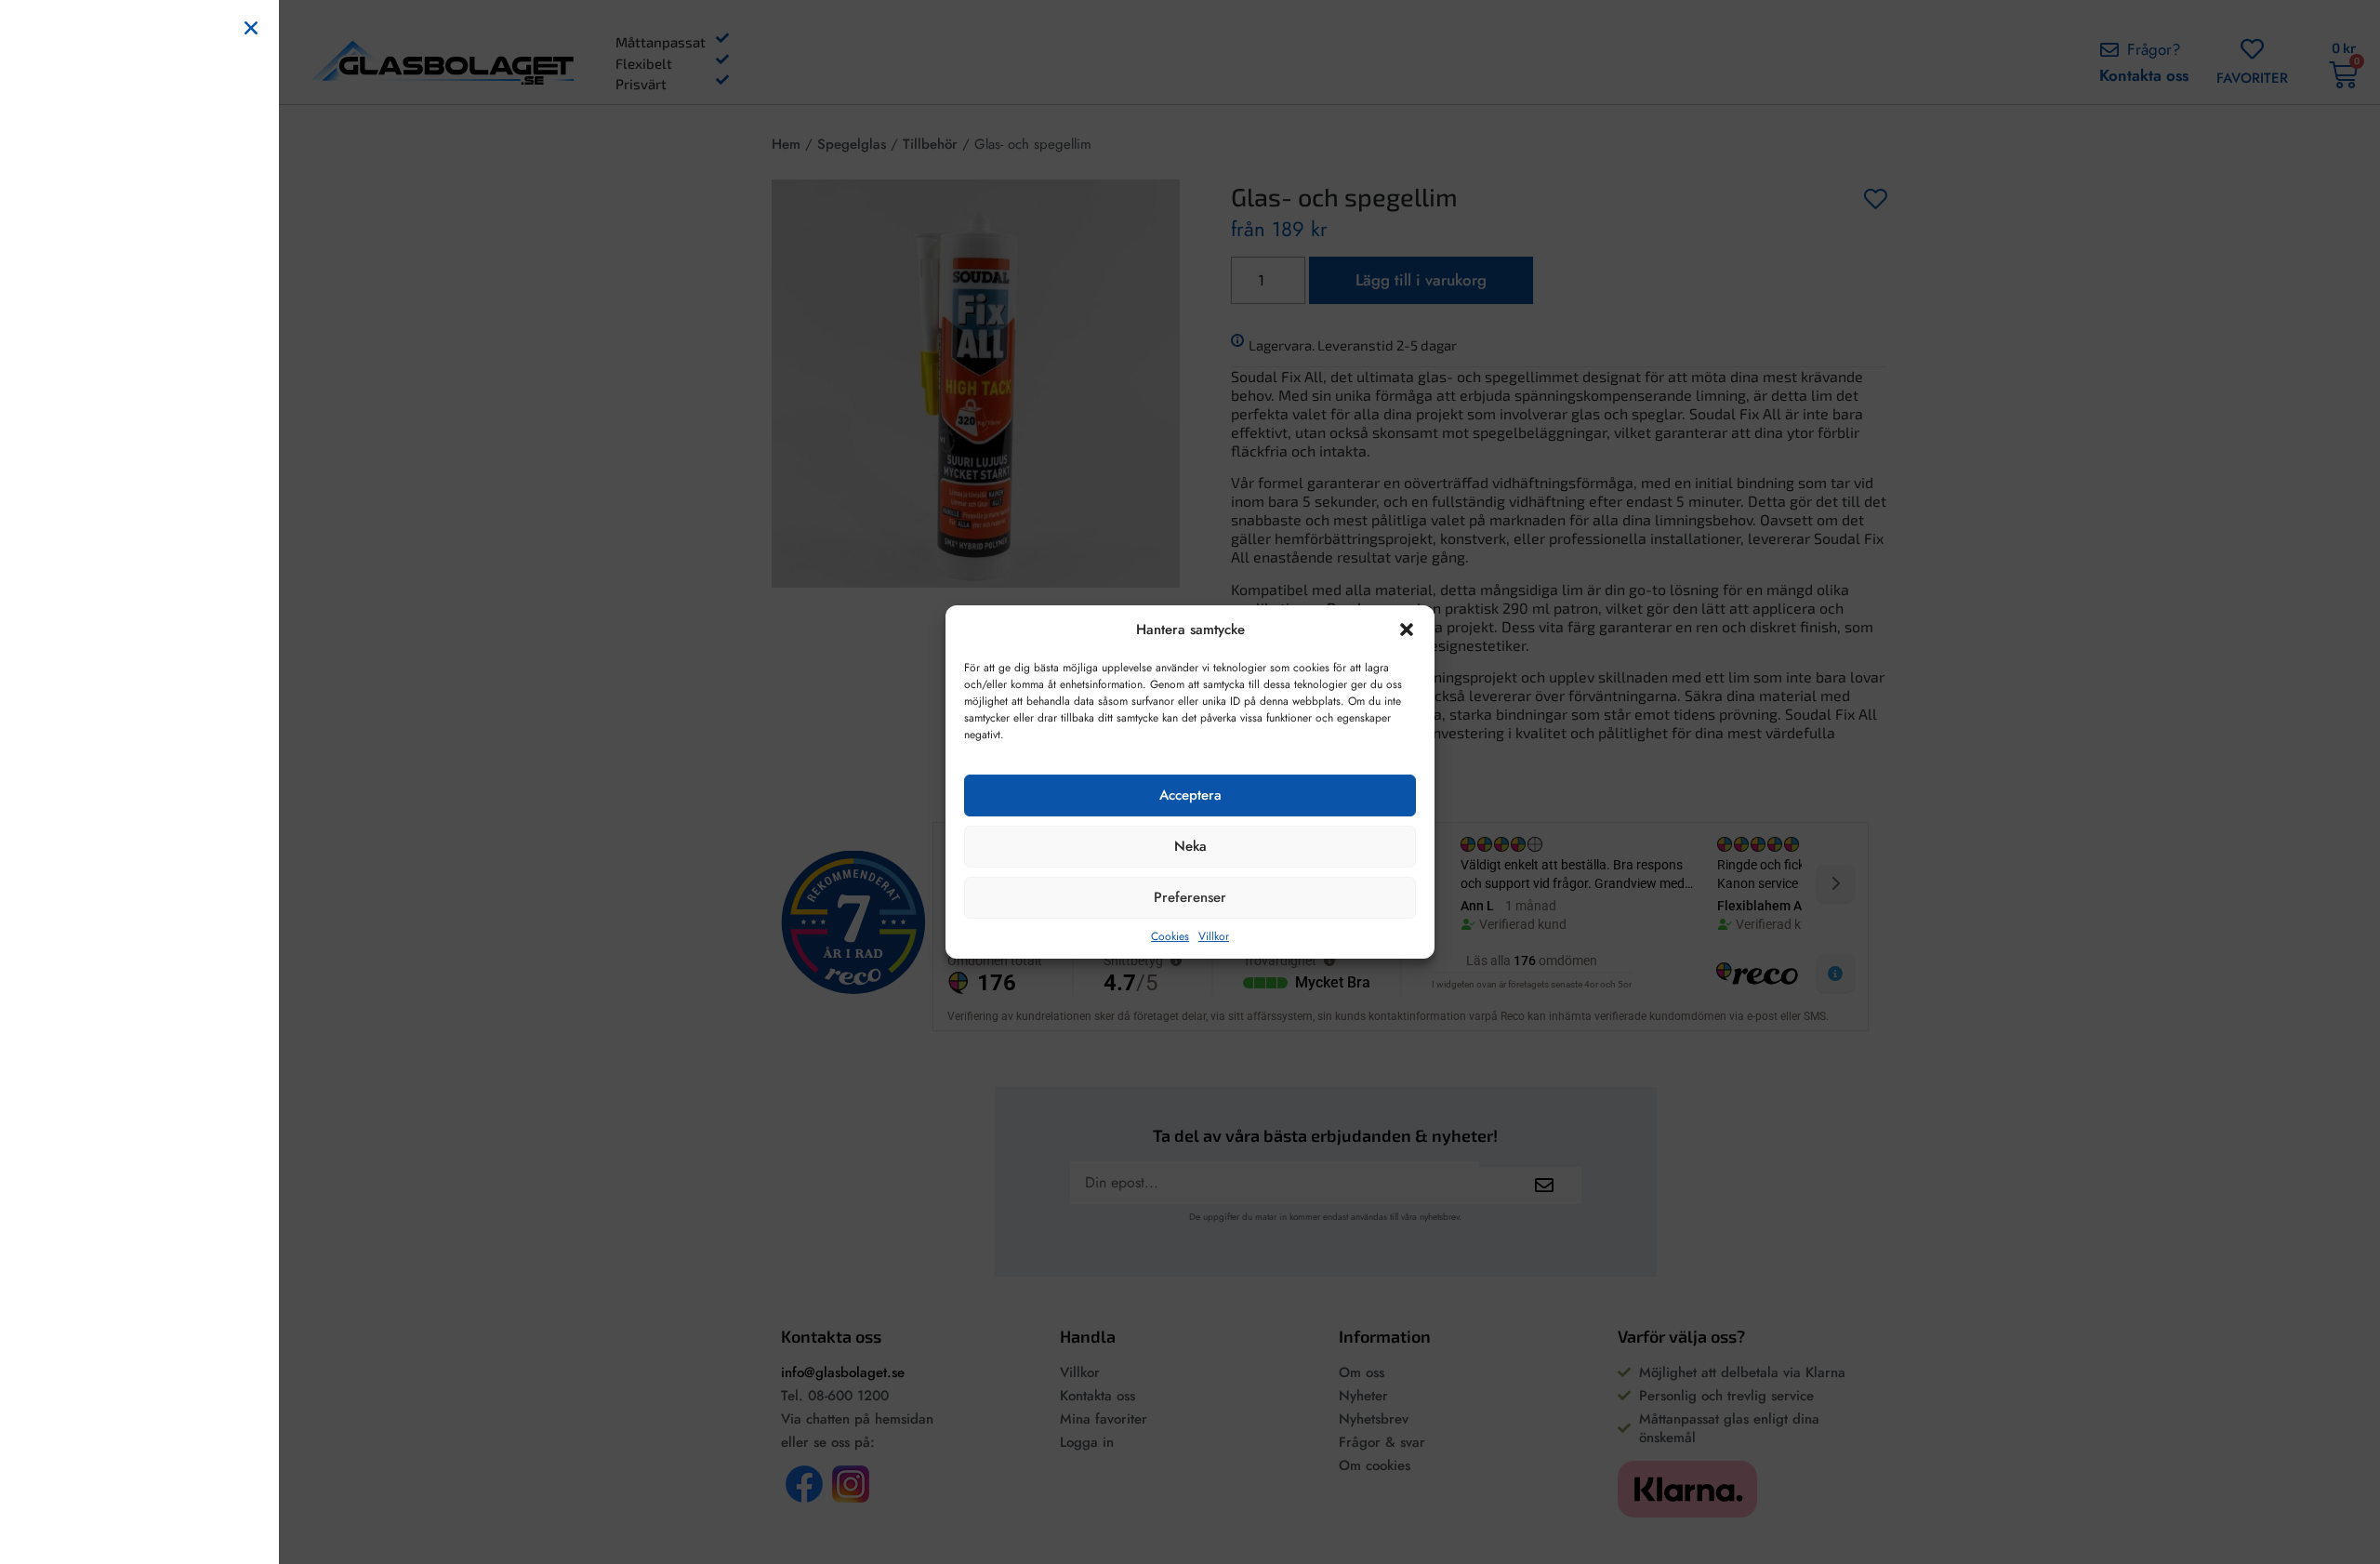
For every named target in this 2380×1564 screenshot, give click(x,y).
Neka (1190, 846)
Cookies (1170, 936)
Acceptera (1190, 795)
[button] (1407, 630)
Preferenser (1190, 897)
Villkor (1214, 936)
